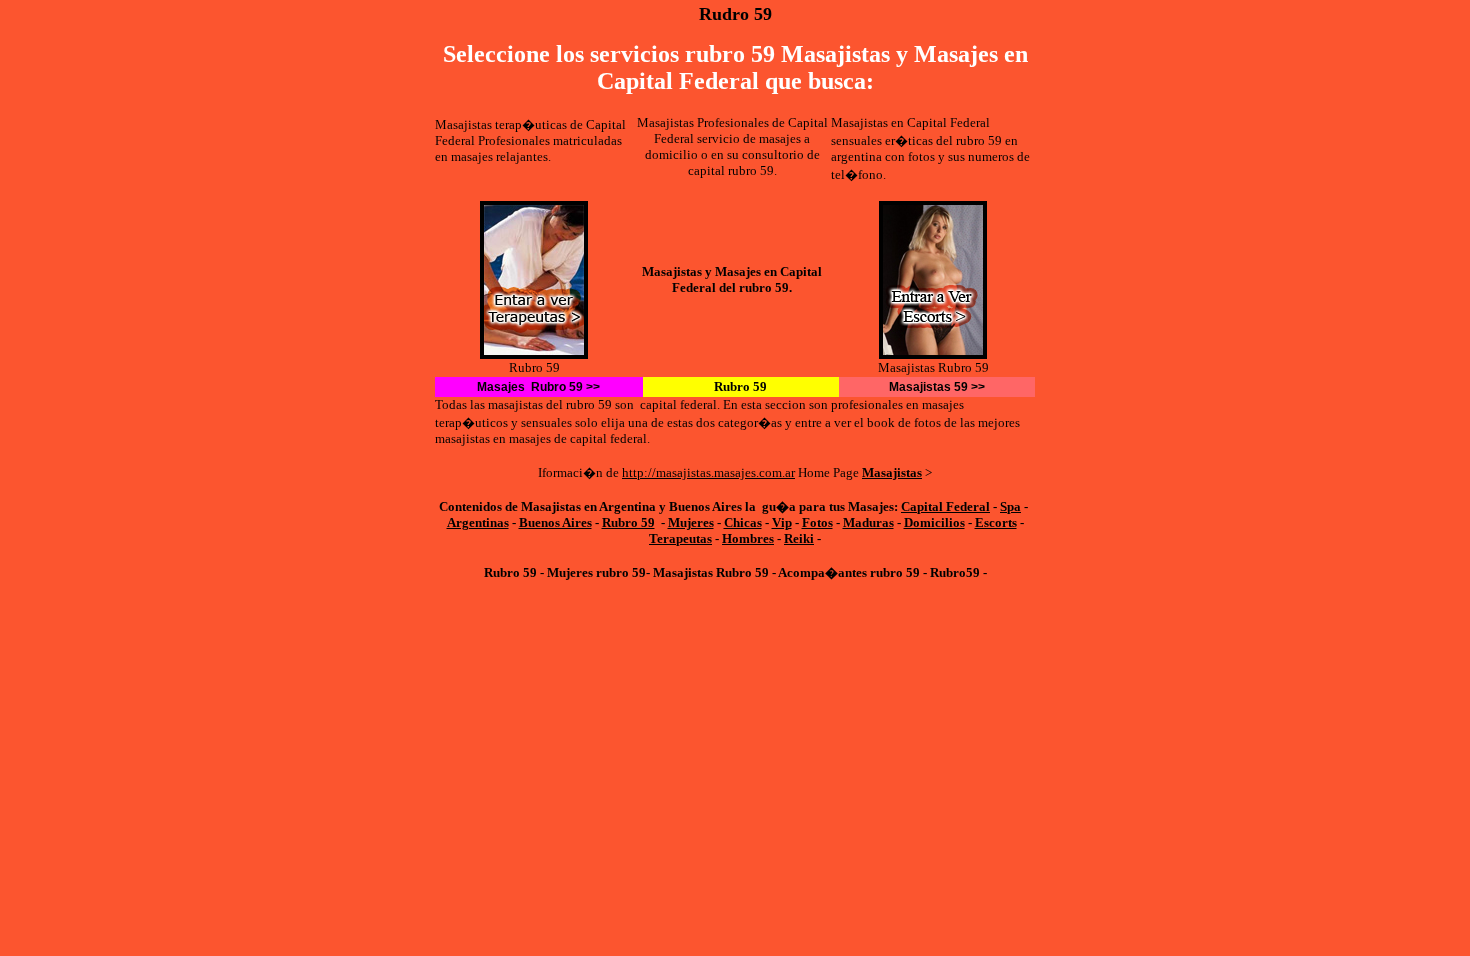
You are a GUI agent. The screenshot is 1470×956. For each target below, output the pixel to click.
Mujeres (691, 522)
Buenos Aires (555, 522)
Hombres (748, 538)
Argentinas (478, 522)
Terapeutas (680, 538)
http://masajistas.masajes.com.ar (708, 472)
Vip (782, 522)
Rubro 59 (628, 522)
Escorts (996, 522)
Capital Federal (945, 506)
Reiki (799, 538)
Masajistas (892, 472)
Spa (1010, 506)
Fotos (817, 522)
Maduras (868, 522)
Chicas (743, 522)
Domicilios (934, 522)
